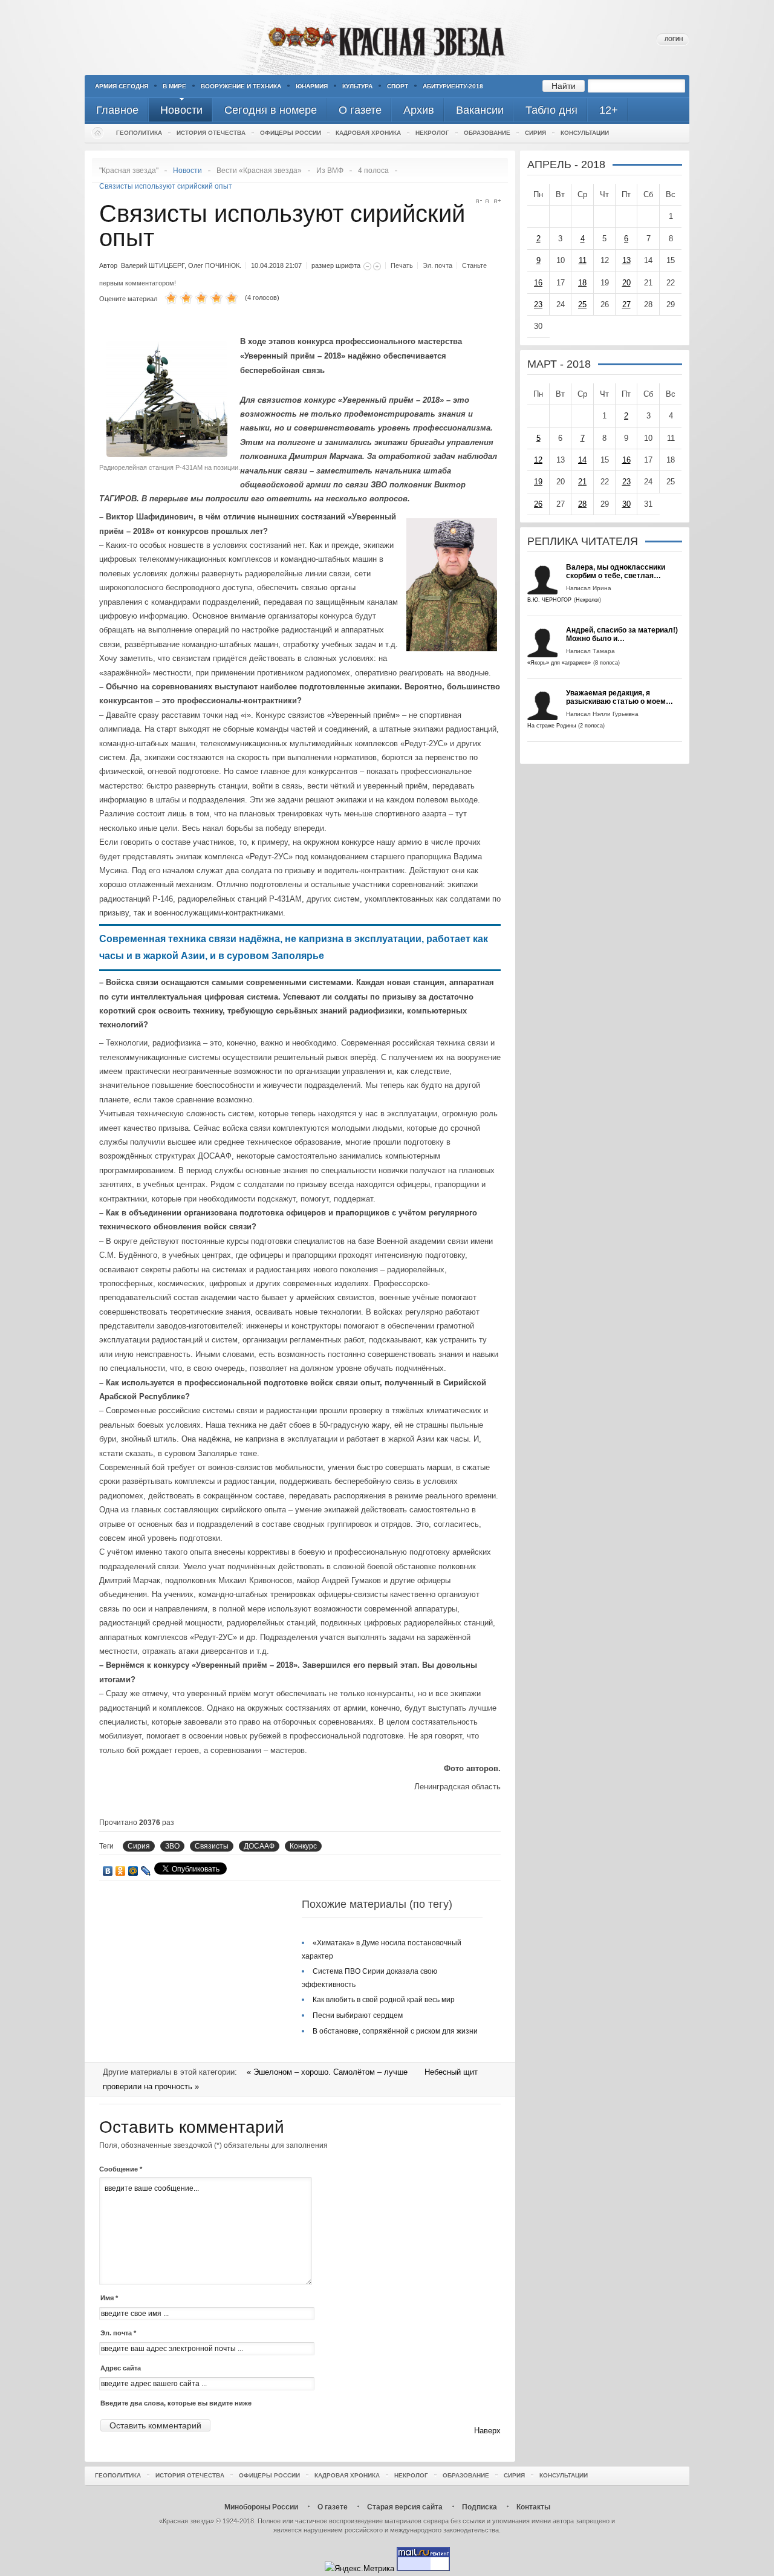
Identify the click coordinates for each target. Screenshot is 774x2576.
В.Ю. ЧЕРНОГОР (549, 600)
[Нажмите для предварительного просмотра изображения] (170, 454)
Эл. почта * (118, 2333)
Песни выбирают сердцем (358, 2015)
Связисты (212, 1846)
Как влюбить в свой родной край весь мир (384, 2000)
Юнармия (312, 86)
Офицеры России (291, 133)
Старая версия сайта (405, 2507)
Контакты (533, 2507)
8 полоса (607, 663)
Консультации (585, 133)
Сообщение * (121, 2169)
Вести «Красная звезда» (259, 171)
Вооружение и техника (241, 86)
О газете (333, 2507)
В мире (174, 86)
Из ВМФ (330, 171)
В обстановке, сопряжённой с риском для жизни (395, 2031)
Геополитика (139, 133)
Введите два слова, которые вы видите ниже (176, 2403)
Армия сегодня (122, 86)
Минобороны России (261, 2507)
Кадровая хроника (368, 133)
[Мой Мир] (133, 1871)
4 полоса (373, 171)
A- (479, 201)
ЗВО (172, 1846)
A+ (497, 201)
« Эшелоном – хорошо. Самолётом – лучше (328, 2072)
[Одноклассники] (121, 1871)
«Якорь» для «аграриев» (559, 663)
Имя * (109, 2298)
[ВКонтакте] (108, 1871)
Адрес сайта (121, 2368)
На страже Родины (551, 726)
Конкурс (303, 1846)
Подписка (480, 2507)
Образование (487, 133)
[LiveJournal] (146, 1871)
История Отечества (211, 133)
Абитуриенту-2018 (453, 86)
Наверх (487, 2431)
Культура (357, 86)
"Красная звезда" (129, 171)
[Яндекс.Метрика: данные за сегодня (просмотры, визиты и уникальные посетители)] (359, 2568)
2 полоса (591, 726)
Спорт (398, 86)
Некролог (432, 133)
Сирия (535, 133)
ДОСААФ (259, 1846)
